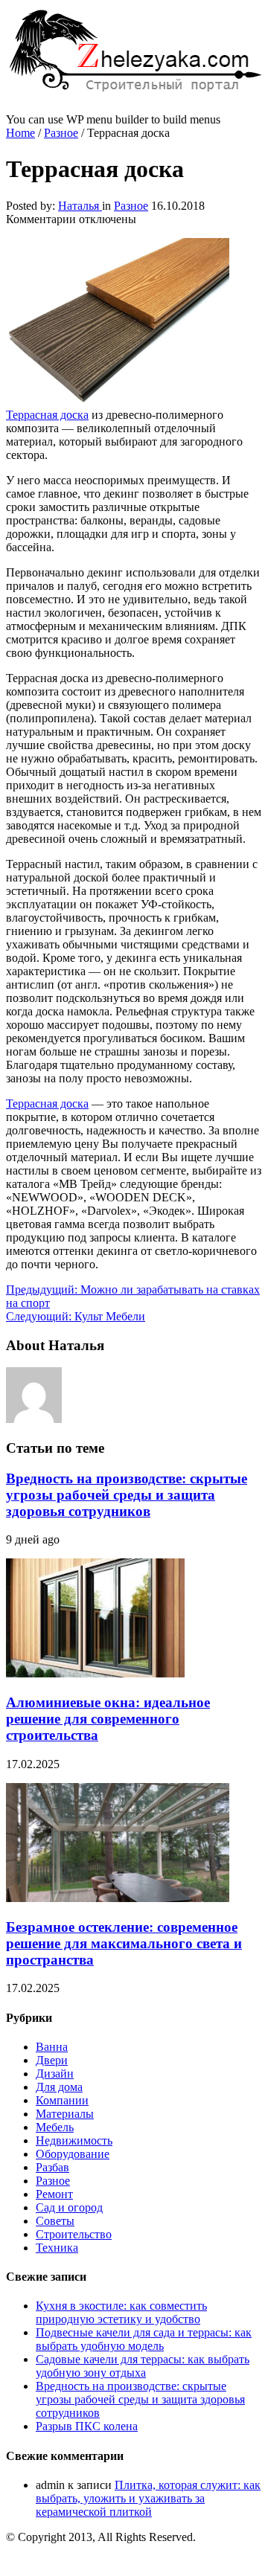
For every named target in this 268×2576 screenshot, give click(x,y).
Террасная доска (47, 1104)
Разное (61, 133)
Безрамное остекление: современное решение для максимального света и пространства (124, 1943)
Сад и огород (69, 2207)
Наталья (80, 206)
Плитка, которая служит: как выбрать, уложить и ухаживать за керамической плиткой (148, 2498)
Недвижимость (74, 2140)
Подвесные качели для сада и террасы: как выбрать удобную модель (144, 2339)
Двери (52, 2060)
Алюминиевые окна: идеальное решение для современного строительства (108, 1719)
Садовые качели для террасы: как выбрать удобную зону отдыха (143, 2366)
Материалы (65, 2114)
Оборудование (73, 2154)
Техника (57, 2248)
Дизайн (55, 2074)
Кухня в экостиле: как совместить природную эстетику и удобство (121, 2312)
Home (20, 133)
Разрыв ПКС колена (87, 2426)
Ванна (52, 2047)
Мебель (55, 2127)
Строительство (74, 2234)
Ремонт (54, 2194)
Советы (55, 2221)
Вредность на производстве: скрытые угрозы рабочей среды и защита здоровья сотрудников (127, 1495)
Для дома (59, 2087)
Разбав (52, 2167)
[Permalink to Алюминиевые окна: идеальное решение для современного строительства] (95, 1673)
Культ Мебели (76, 1316)
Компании (62, 2100)
